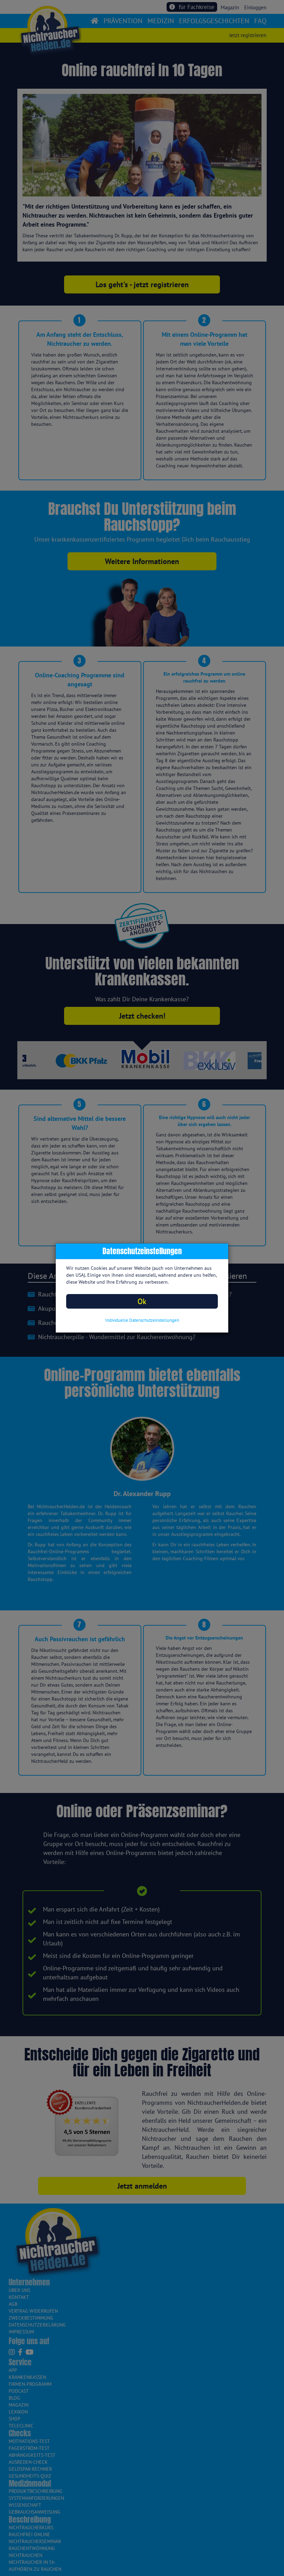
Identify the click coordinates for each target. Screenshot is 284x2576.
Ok (142, 1301)
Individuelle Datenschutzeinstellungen (142, 1320)
